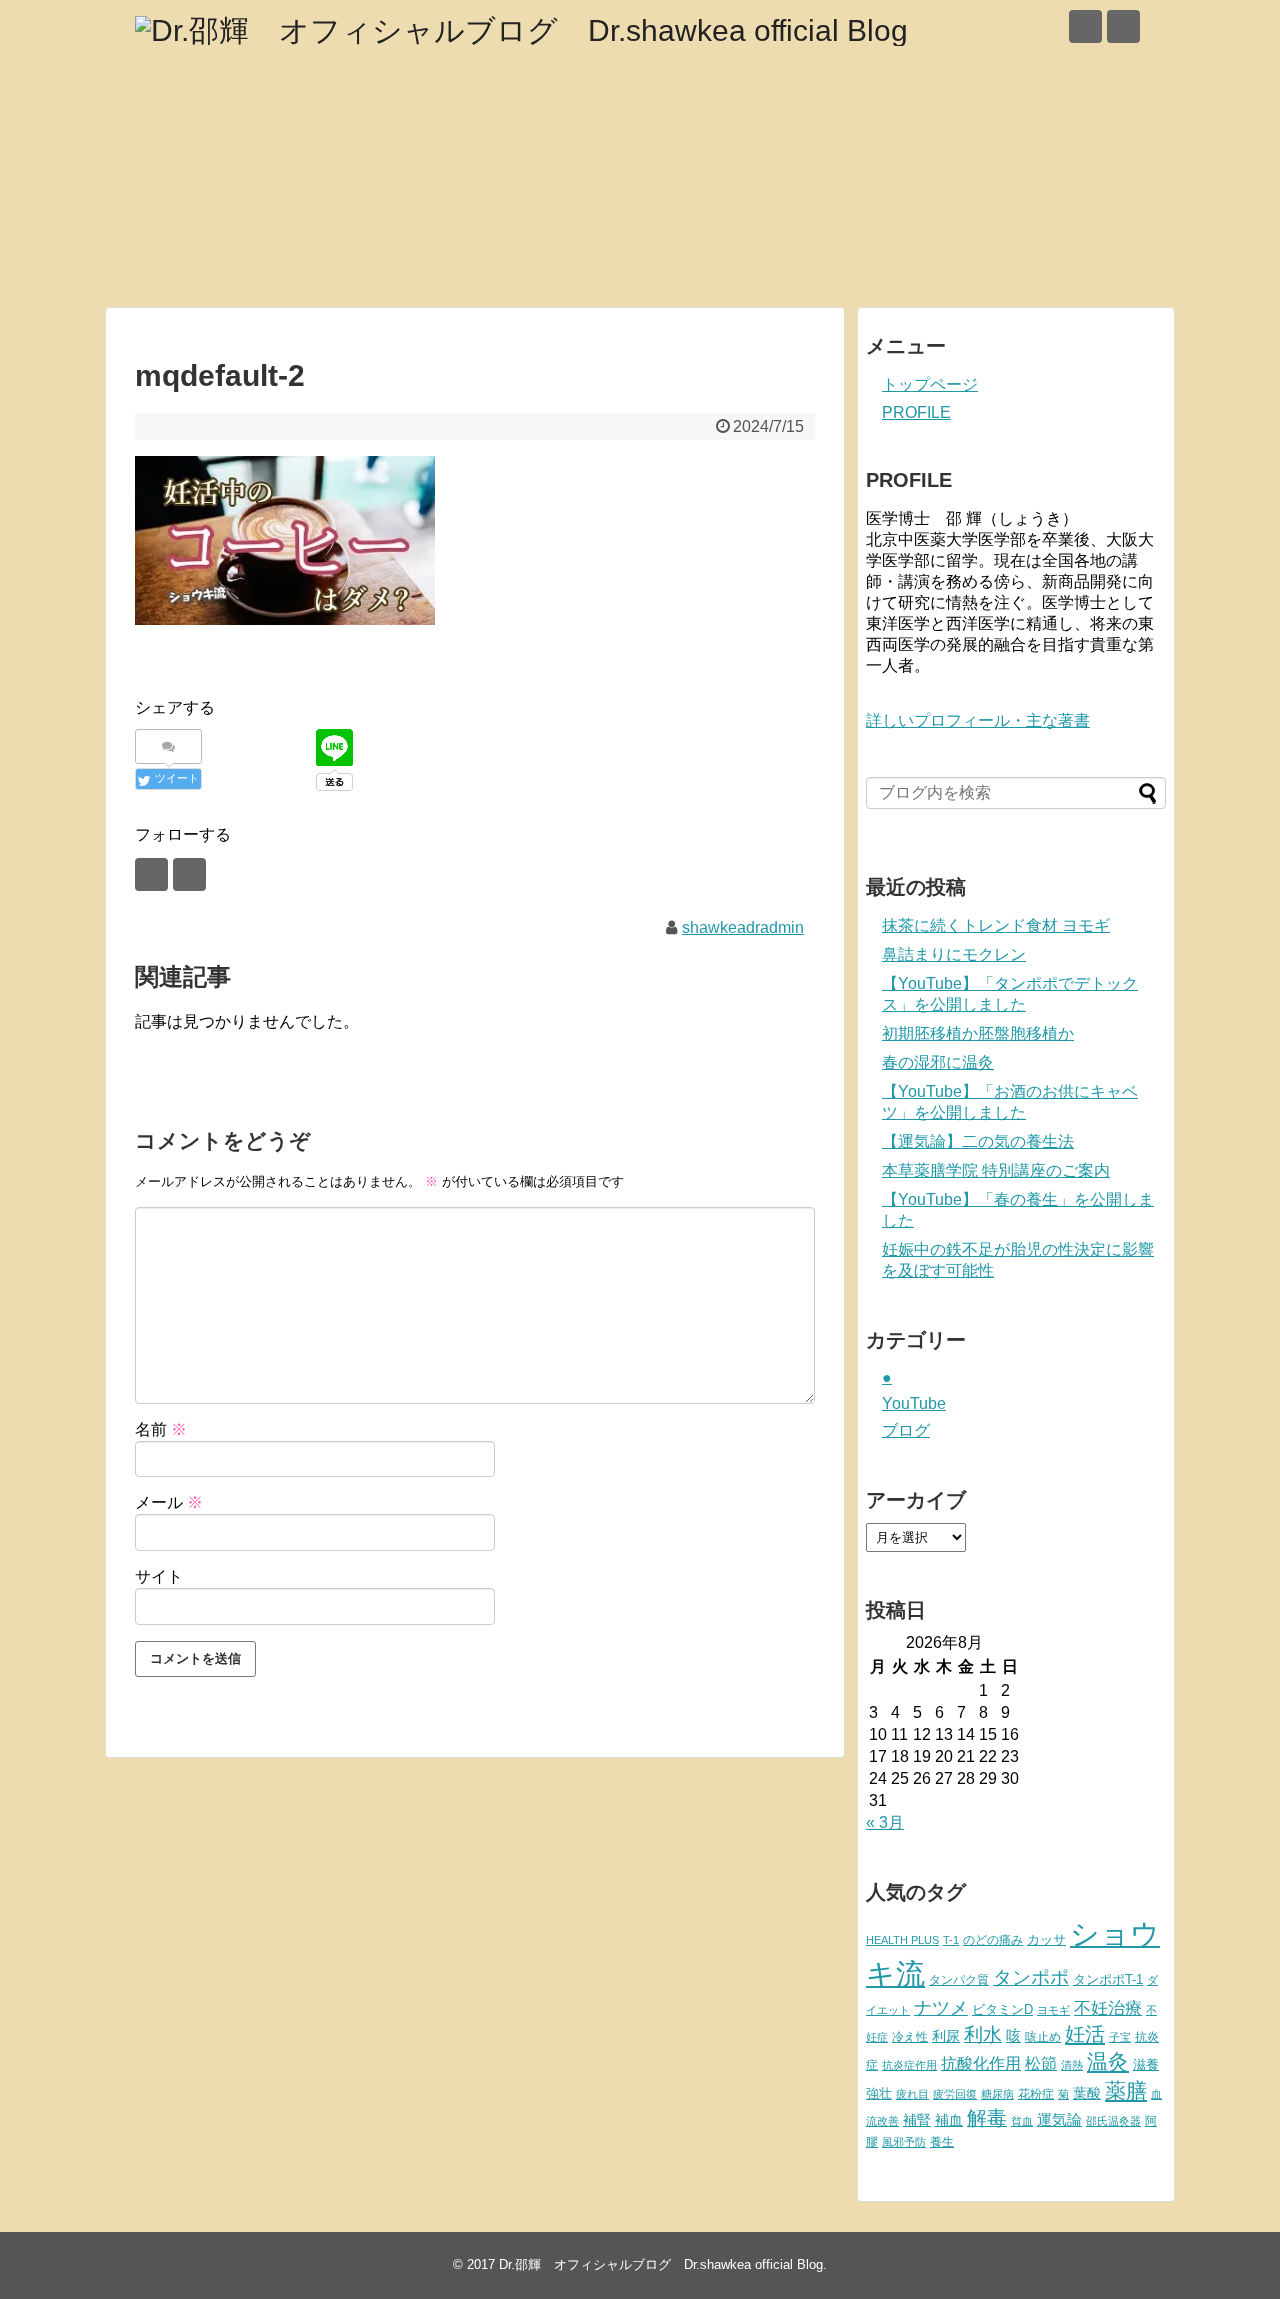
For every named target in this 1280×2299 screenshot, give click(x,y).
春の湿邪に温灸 (938, 1062)
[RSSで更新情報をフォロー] (1123, 26)
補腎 (917, 2120)
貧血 (1022, 2121)
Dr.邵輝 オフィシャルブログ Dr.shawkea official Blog (661, 2264)
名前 (161, 1429)
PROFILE (916, 412)
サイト (159, 1576)
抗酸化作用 (981, 2063)
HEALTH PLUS (902, 1940)
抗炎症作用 (909, 2065)
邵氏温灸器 (1113, 2121)
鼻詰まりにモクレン (954, 954)
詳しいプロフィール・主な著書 (978, 720)
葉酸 (1087, 2093)
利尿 (946, 2036)
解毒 (987, 2118)
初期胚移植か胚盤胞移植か (978, 1033)
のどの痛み (993, 1940)
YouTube (914, 1403)
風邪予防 (904, 2142)
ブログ (906, 1430)
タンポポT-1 (1108, 1979)
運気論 (1059, 2120)
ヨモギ (1053, 2010)
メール (169, 1502)
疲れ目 (912, 2094)
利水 (983, 2034)
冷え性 (910, 2037)
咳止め (1043, 2037)
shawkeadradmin (743, 927)
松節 (1041, 2063)
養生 (942, 2142)
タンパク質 (959, 1980)
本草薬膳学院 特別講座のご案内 (996, 1170)
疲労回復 (955, 2094)
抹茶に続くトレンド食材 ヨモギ (996, 925)
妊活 (1085, 2033)
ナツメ (941, 2007)
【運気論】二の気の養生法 (978, 1141)
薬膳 (1126, 2091)
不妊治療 (1108, 2008)
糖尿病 (997, 2094)
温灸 (1108, 2061)
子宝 (1120, 2037)
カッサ (1046, 1939)
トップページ (930, 384)
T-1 (951, 1940)
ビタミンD (1002, 2009)
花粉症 (1036, 2094)
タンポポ (1031, 1977)
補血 (949, 2120)
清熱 (1072, 2065)
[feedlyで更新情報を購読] (1085, 26)
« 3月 (885, 1822)
